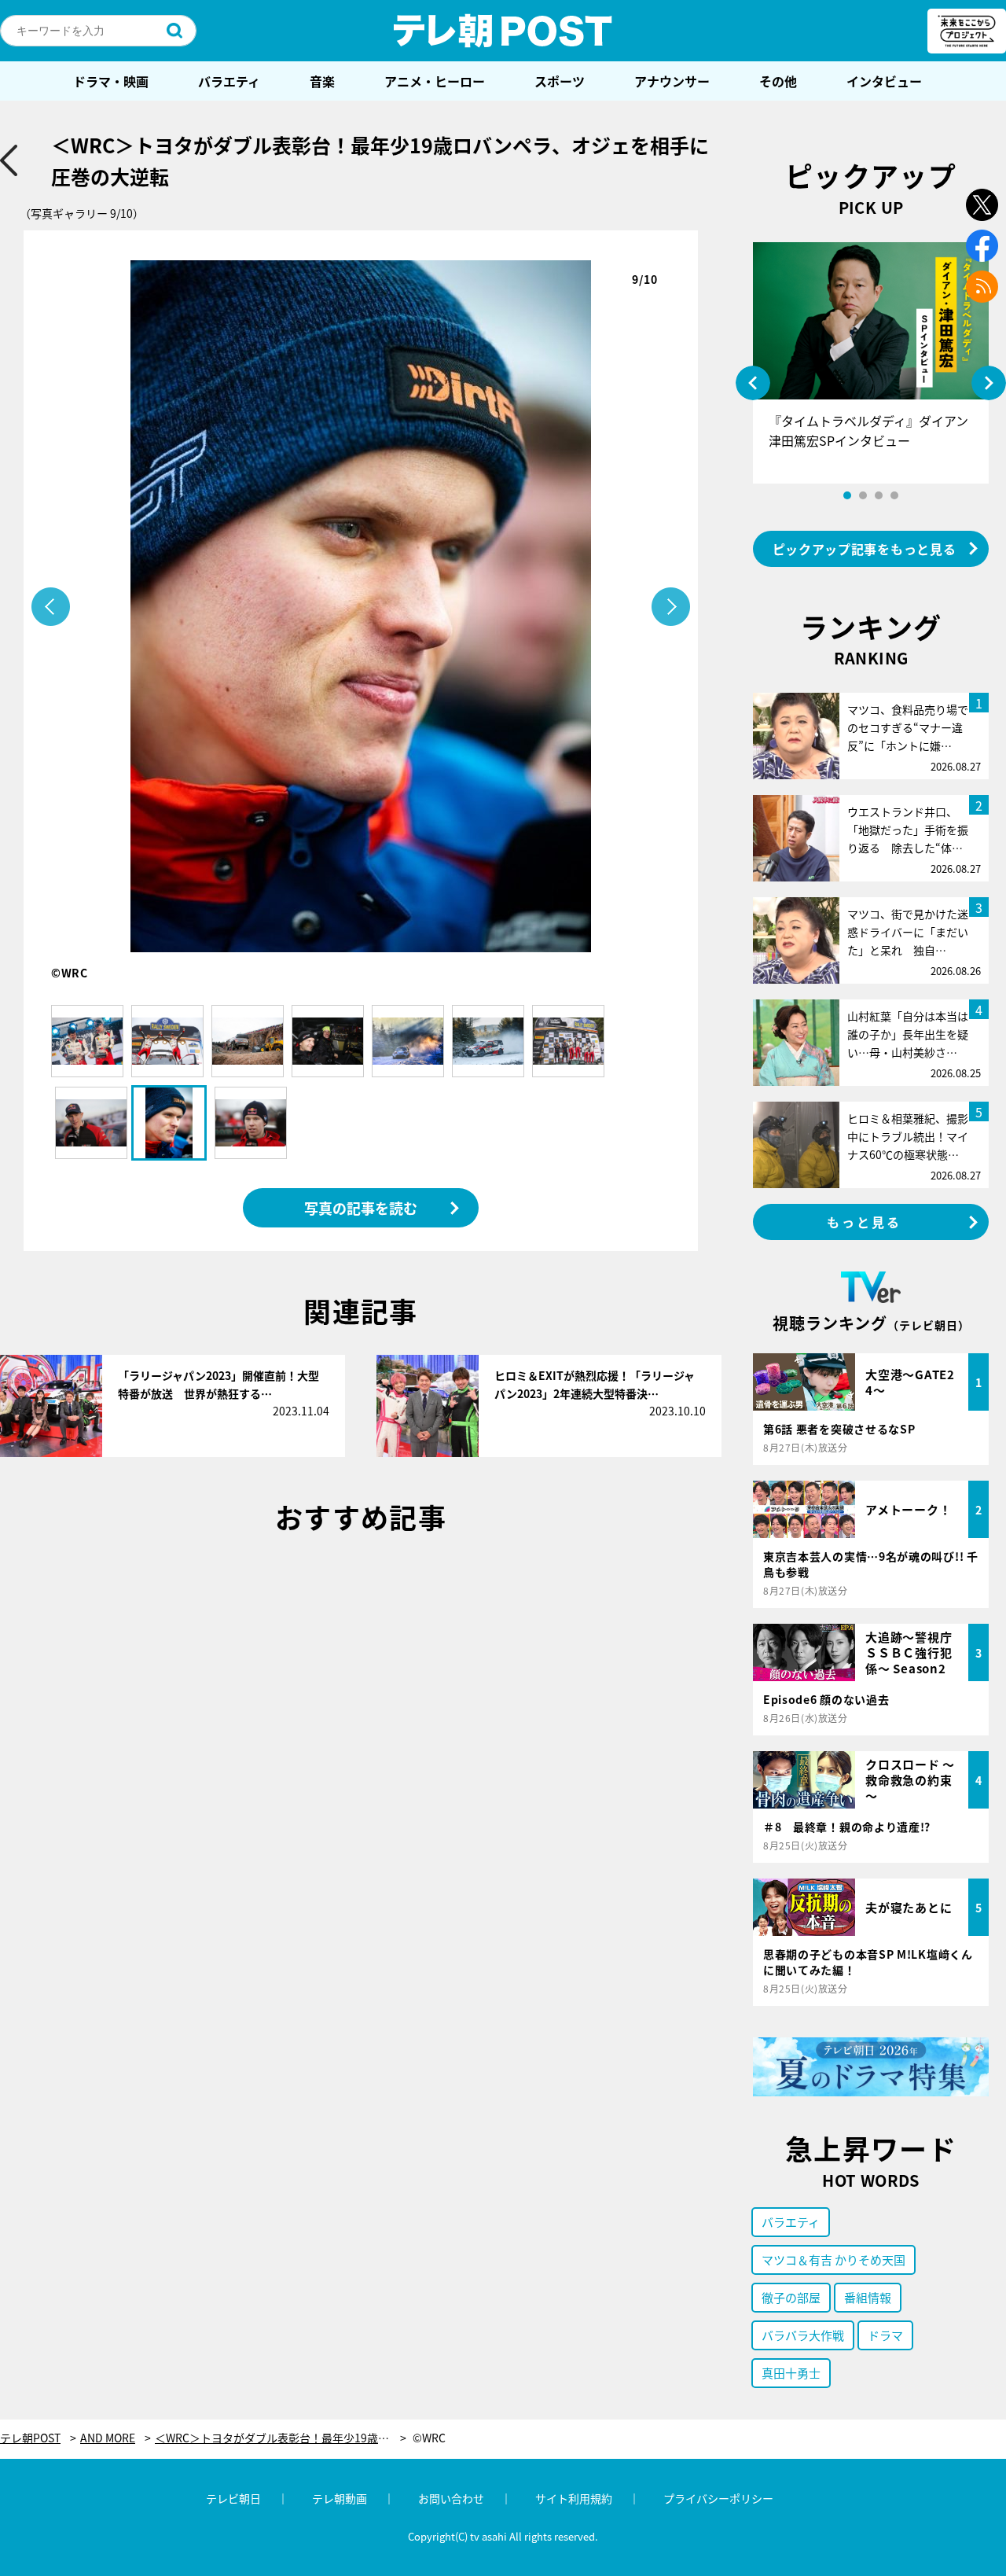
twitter (982, 205)
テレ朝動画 (340, 2498)
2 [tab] (863, 495)
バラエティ (229, 81)
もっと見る (865, 1222)
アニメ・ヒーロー (435, 81)
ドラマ (885, 2335)
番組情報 (868, 2297)
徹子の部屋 (791, 2297)
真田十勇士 (791, 2373)
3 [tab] (879, 495)
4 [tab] (894, 495)
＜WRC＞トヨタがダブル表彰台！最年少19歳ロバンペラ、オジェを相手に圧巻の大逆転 (281, 2438)
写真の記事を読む (361, 1208)
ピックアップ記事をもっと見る (865, 549)
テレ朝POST (503, 31)
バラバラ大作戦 (803, 2335)
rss (982, 287)
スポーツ (560, 81)
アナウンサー (672, 81)
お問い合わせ (451, 2498)
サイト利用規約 (574, 2498)
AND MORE (108, 2438)
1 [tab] (847, 495)
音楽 (322, 81)
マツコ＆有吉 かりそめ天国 (833, 2260)
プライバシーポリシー (718, 2498)
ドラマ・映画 (111, 81)
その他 (778, 81)
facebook (982, 246)
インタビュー (884, 81)
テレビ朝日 (233, 2498)
